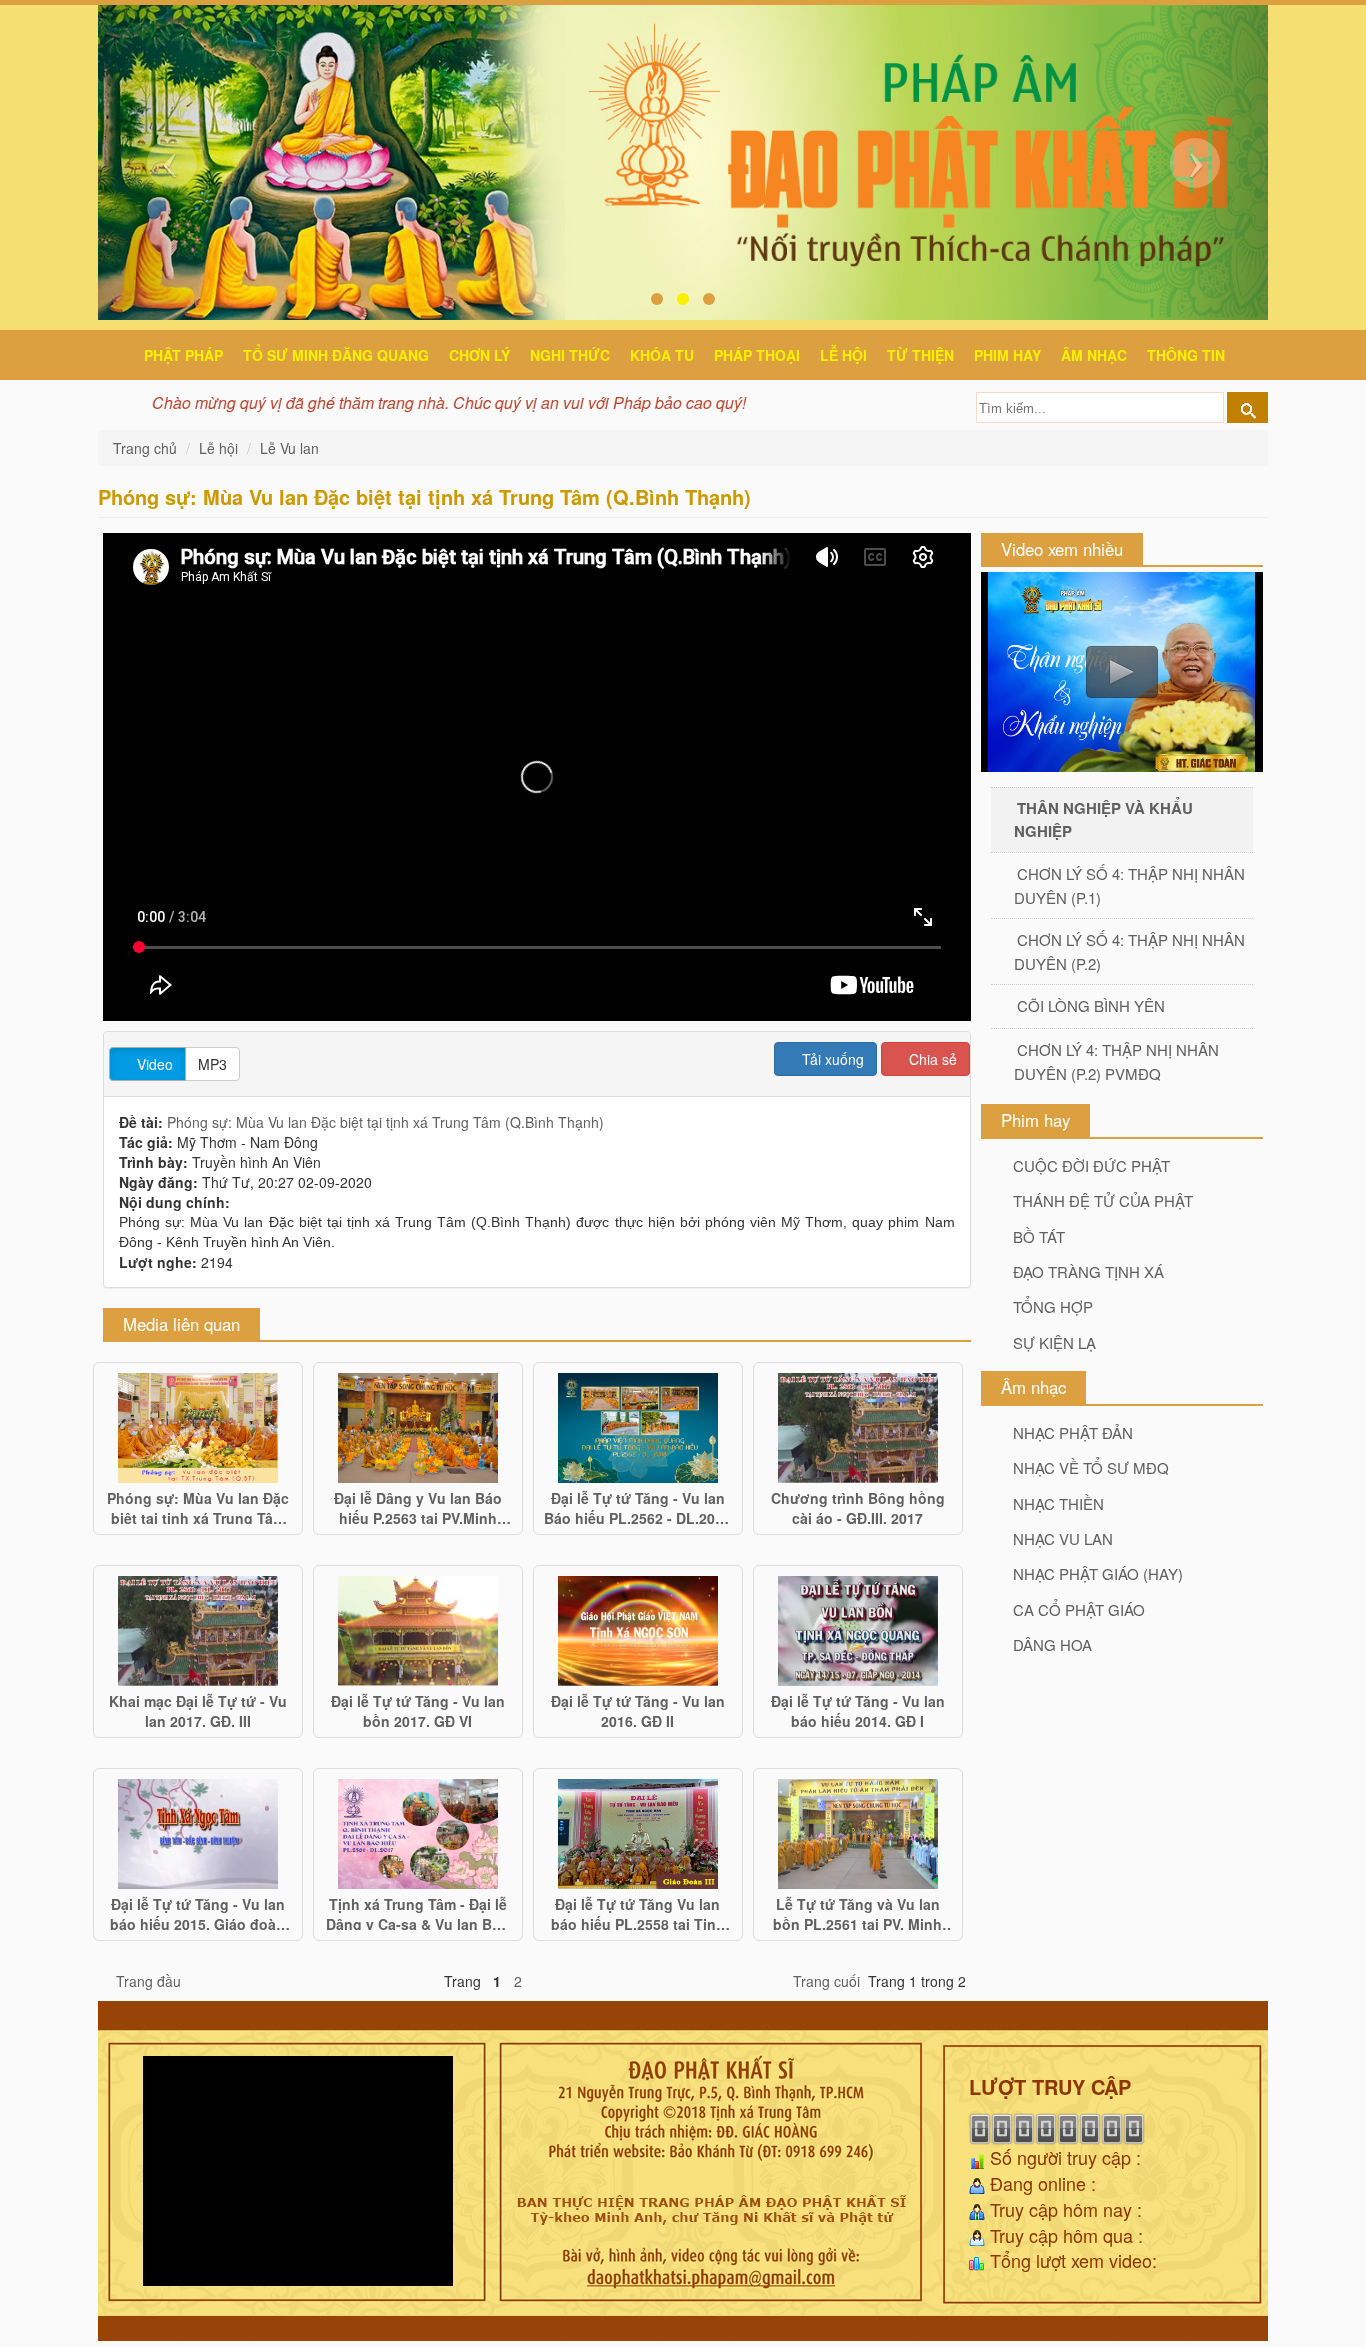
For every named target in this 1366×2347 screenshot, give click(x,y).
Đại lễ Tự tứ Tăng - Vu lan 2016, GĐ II (638, 1709)
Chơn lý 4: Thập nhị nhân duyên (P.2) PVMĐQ (1116, 1061)
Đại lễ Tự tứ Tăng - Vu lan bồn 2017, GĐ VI (418, 1709)
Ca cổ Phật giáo (1079, 1609)
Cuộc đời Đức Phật (1091, 1165)
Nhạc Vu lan (1063, 1538)
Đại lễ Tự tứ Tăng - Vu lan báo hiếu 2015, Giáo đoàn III (197, 1912)
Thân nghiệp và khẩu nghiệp (1103, 819)
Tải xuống (831, 1059)
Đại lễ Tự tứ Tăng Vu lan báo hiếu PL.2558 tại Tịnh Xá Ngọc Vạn (638, 1912)
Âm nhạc (1094, 355)
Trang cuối (826, 1981)
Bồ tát (1039, 1236)
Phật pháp (183, 355)
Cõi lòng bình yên (1091, 1005)
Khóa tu (662, 355)
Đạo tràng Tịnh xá (1088, 1271)
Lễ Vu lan (289, 448)
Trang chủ (147, 448)
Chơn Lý (479, 355)
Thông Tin (1186, 355)
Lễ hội (843, 355)
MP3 (212, 1064)
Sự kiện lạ (1054, 1342)
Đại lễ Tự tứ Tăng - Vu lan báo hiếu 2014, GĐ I (858, 1709)
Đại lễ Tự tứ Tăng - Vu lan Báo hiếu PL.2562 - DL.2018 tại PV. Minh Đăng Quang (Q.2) (637, 1506)
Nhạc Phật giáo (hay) (1098, 1573)
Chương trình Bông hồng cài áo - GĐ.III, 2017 (858, 1506)
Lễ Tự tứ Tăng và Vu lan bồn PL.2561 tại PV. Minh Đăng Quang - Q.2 (857, 1912)
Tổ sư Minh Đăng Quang (336, 355)
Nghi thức (570, 355)
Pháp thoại (757, 355)
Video (153, 1064)
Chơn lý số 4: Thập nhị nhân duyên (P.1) (1129, 885)
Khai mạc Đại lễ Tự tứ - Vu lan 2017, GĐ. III (198, 1709)
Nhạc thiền (1058, 1503)
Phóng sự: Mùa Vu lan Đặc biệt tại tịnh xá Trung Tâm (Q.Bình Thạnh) (385, 1122)
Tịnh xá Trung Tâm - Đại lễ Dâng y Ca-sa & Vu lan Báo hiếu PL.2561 (417, 1912)
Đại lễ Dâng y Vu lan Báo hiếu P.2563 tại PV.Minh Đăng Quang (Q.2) (418, 1506)
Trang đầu (148, 1981)
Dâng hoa (1052, 1644)
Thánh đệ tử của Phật (1103, 1200)
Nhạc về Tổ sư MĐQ (1091, 1467)
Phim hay (1007, 355)
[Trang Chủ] (118, 352)
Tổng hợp (1053, 1306)
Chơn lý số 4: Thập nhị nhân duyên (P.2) (1129, 951)
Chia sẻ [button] (931, 1059)
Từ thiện (920, 355)
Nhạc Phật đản (1073, 1432)
